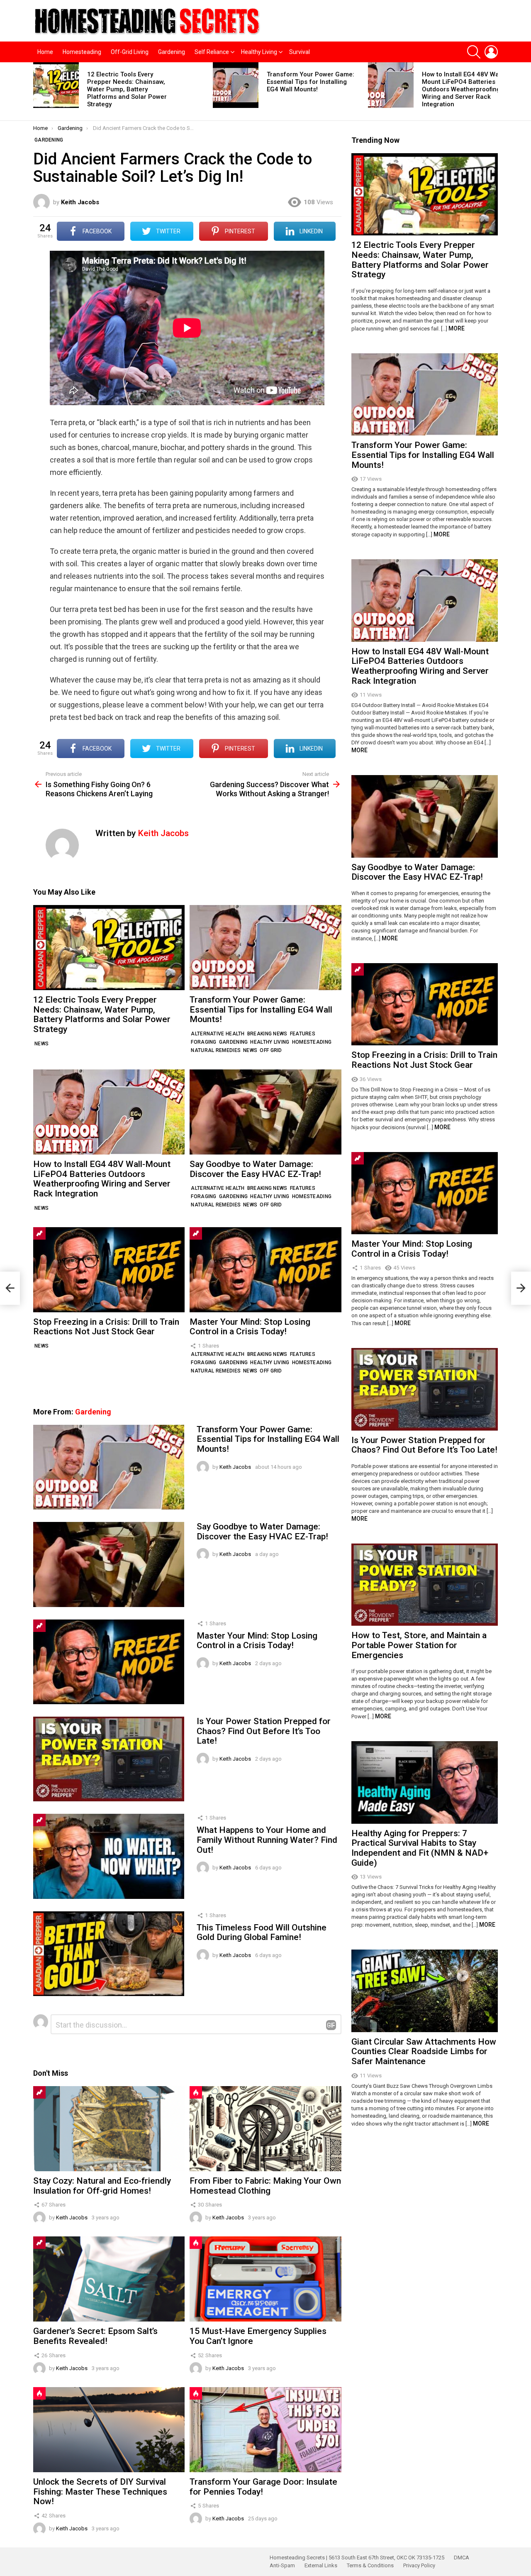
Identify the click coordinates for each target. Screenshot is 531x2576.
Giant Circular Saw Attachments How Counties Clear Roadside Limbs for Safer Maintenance (424, 2051)
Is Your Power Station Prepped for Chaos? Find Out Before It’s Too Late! (264, 1731)
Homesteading (82, 52)
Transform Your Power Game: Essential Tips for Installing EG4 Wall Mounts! (311, 82)
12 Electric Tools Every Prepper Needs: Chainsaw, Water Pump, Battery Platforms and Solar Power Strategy (127, 89)
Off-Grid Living (130, 52)
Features (303, 1034)
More (457, 328)
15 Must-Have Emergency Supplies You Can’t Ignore (258, 2336)
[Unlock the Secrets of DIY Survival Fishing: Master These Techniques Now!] (109, 2430)
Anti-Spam (282, 2565)
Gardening (172, 52)
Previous (37, 91)
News (41, 1044)
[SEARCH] (474, 52)
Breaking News (267, 1034)
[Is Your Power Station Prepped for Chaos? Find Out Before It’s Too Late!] (109, 1759)
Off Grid (271, 1050)
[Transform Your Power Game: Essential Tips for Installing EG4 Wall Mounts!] (236, 85)
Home (45, 52)
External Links (321, 2565)
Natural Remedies (216, 1050)
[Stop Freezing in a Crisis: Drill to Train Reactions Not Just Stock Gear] (109, 1270)
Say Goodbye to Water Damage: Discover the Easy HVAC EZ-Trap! (255, 1169)
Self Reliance (212, 52)
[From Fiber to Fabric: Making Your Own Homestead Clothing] (265, 2129)
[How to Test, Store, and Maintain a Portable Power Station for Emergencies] (425, 1585)
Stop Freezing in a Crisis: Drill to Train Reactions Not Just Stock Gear (106, 1327)
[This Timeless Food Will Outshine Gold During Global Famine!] (109, 1954)
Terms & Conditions (370, 2565)
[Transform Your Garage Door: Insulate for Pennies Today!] (265, 2430)
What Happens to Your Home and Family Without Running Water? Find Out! (267, 1840)
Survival (300, 52)
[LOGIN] (491, 52)
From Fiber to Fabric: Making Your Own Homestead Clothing (265, 2186)
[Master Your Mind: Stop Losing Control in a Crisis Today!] (265, 1270)
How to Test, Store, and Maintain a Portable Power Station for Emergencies (419, 1645)
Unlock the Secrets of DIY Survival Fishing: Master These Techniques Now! (100, 2492)
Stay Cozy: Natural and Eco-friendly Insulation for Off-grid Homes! (102, 2186)
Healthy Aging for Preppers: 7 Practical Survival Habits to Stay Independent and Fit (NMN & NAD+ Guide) (420, 1848)
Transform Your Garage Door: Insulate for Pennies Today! (263, 2487)
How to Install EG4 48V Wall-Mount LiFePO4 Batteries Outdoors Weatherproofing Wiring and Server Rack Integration (463, 89)
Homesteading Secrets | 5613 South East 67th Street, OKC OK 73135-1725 (357, 2558)
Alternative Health (218, 1034)
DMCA (462, 2558)
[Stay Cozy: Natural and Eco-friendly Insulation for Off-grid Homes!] (109, 2129)
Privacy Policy (419, 2565)
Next (494, 91)
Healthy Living (259, 52)
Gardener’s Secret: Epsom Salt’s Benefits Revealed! (95, 2336)
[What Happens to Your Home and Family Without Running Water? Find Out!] (109, 1856)
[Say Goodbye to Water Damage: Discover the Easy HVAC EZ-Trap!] (265, 1112)
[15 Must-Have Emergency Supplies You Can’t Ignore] (265, 2279)
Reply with (331, 2025)
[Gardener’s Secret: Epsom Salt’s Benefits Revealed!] (109, 2279)
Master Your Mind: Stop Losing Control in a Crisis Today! (250, 1327)
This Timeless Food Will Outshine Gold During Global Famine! (262, 1933)
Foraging (203, 1042)
